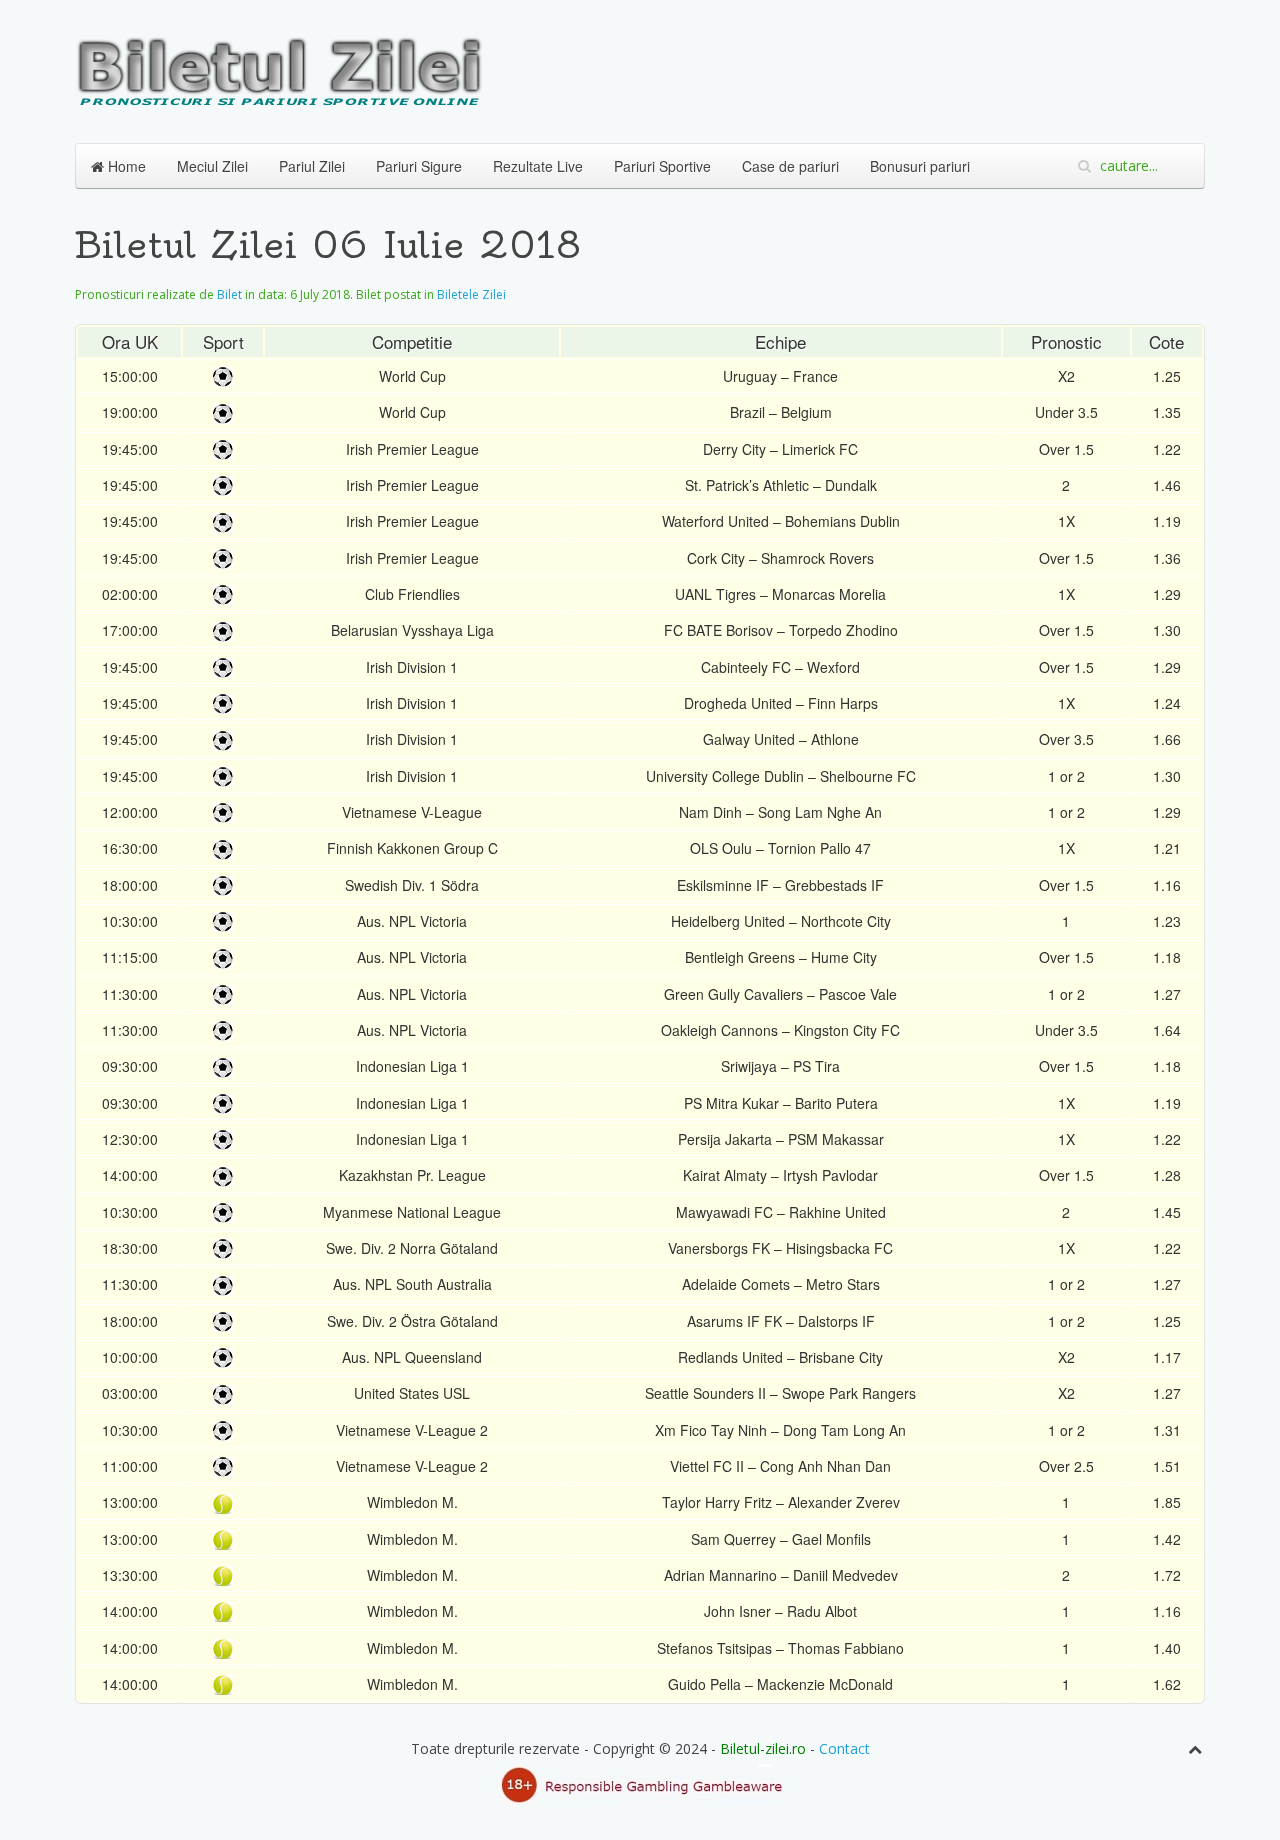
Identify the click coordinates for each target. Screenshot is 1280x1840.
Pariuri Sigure (419, 166)
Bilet (229, 294)
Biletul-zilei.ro (763, 1748)
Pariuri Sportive (662, 166)
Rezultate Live (538, 166)
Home (125, 166)
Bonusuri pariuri (920, 166)
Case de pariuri (790, 166)
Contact (844, 1748)
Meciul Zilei (212, 166)
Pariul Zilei (312, 166)
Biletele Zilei (471, 294)
